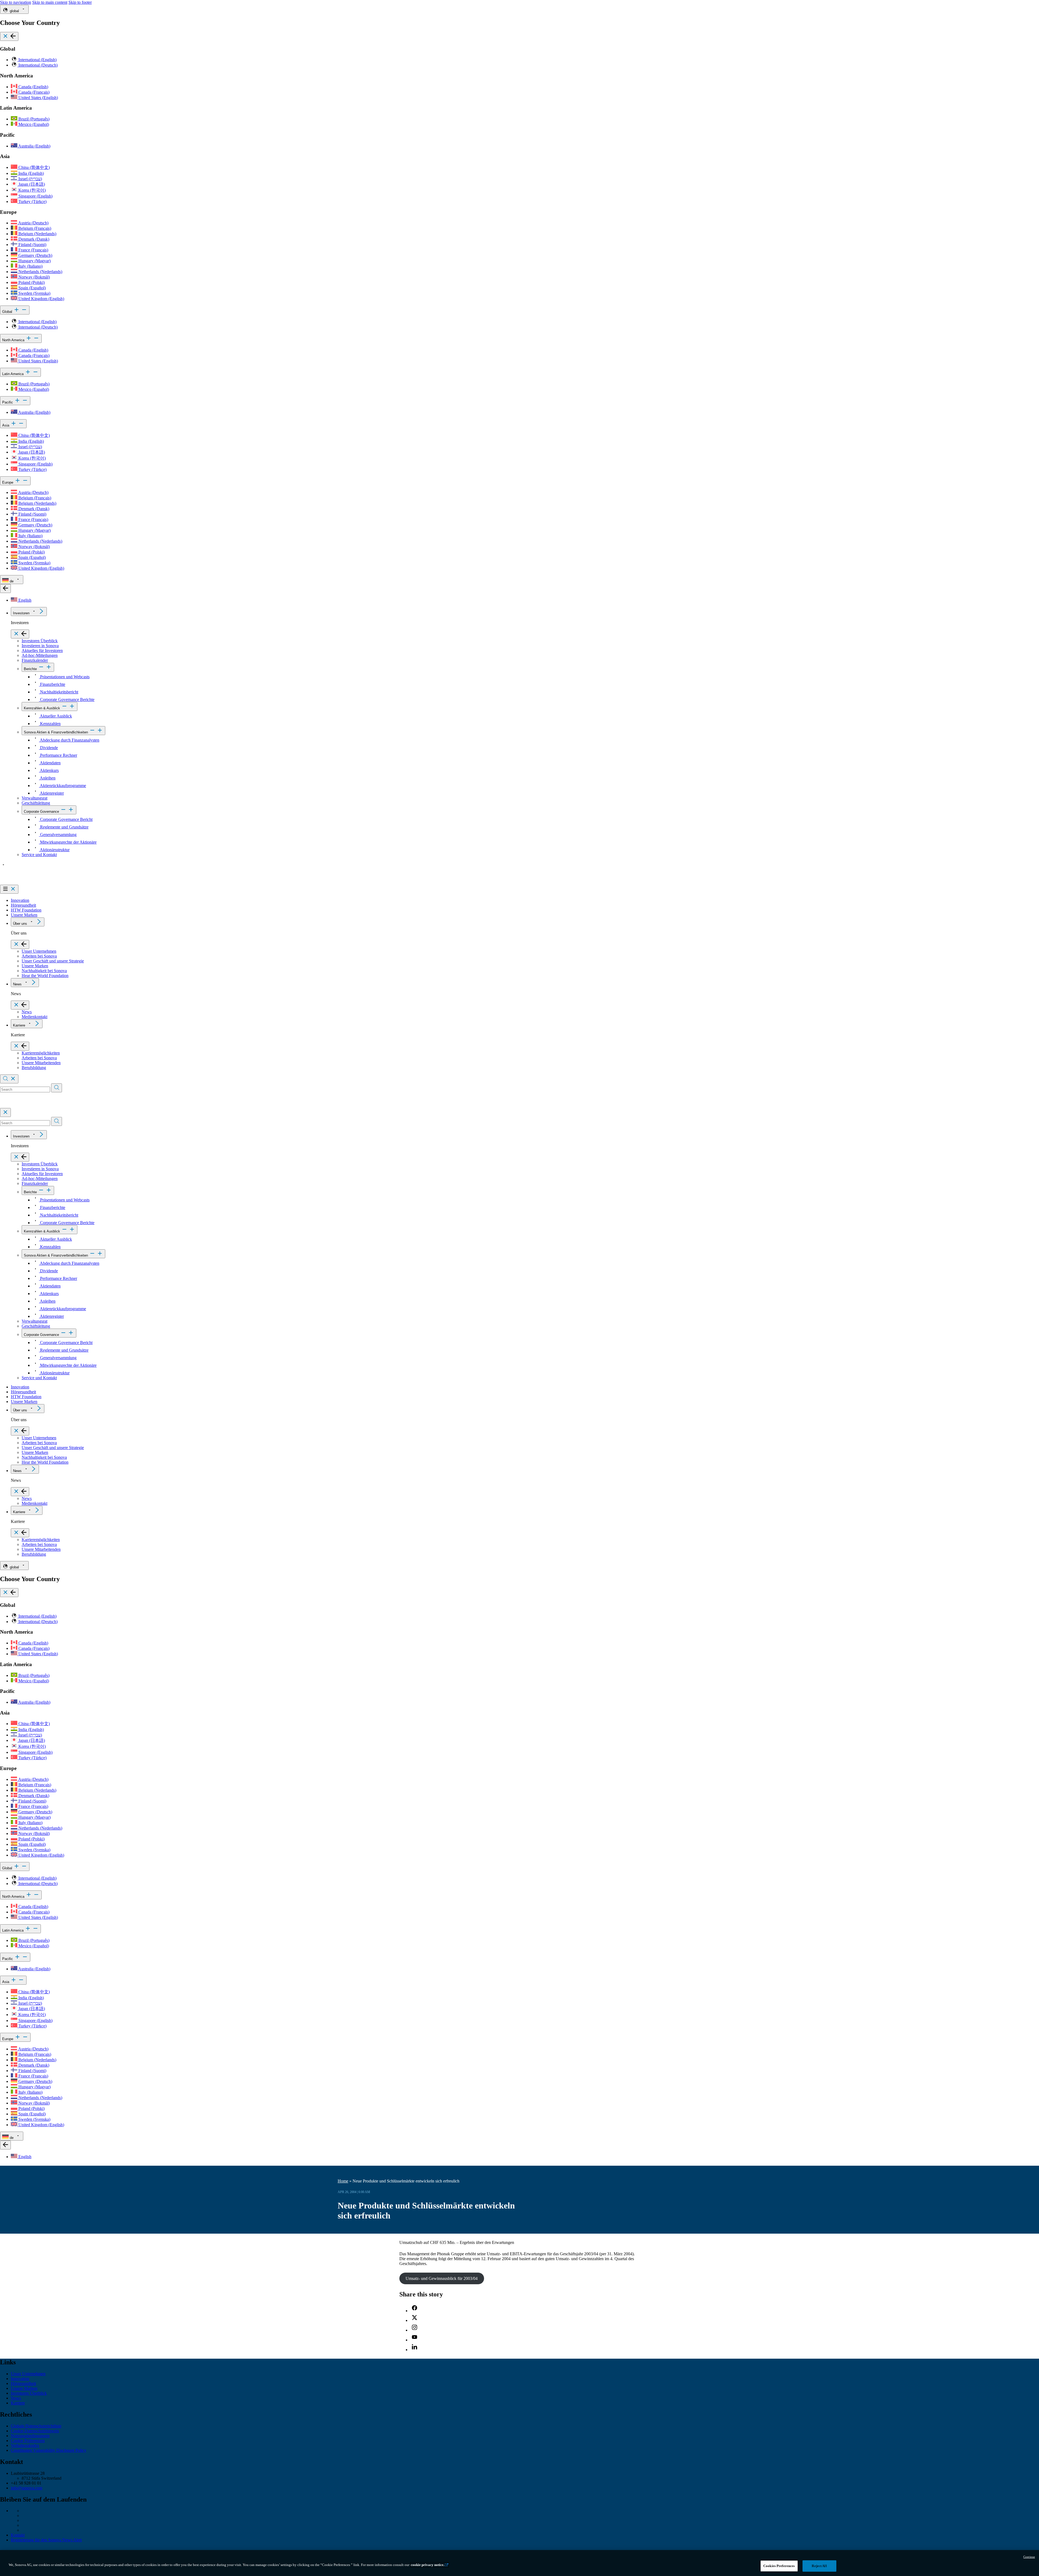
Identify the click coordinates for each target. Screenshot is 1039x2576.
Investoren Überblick (40, 641)
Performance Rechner (58, 755)
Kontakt (18, 2535)
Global (8, 312)
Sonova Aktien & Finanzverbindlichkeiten (56, 732)
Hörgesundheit (23, 905)
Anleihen (47, 778)
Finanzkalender (35, 660)
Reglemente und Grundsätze (64, 827)
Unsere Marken (24, 915)
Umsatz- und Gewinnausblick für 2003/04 (442, 2278)
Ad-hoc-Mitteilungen (40, 655)
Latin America (13, 374)
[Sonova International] (25, 882)
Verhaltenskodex (25, 2445)
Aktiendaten (50, 763)
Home (343, 2181)
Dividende (48, 748)
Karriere (19, 1025)
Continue (1029, 2557)
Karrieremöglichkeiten (41, 1053)
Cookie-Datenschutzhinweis (35, 2431)
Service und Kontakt (39, 855)
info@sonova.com (27, 2488)
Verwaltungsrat (34, 798)
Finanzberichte (52, 684)
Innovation (20, 900)
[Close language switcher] (5, 589)
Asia (6, 425)
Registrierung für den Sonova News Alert (46, 2540)
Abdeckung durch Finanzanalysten (69, 740)
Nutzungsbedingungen (30, 2436)
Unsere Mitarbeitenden (41, 1063)
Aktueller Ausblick (55, 716)
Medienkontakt (34, 1017)
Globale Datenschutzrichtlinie (36, 2426)
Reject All (819, 2566)
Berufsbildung (34, 1068)
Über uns (20, 924)
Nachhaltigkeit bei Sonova (44, 971)
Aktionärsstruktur (54, 850)
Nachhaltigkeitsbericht (59, 692)
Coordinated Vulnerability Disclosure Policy (49, 2450)
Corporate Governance (41, 812)
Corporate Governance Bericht (66, 819)
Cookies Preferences (779, 2566)
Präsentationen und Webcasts (64, 677)
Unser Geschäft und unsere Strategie (53, 961)
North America (14, 340)
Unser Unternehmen (39, 951)
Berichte (30, 669)
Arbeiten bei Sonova (39, 956)
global (14, 11)
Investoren (21, 613)
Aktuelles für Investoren (42, 650)
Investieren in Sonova (40, 646)
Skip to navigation (16, 2)
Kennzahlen (50, 724)
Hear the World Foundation (45, 976)
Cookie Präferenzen (28, 2441)
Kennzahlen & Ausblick (42, 708)
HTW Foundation (26, 910)
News (17, 984)
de (12, 581)
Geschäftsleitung (36, 803)
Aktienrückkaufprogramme (63, 786)
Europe (8, 482)
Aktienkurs (49, 770)
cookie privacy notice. (428, 2565)
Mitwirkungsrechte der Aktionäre (68, 842)
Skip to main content (50, 2)
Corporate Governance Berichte (67, 699)
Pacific (8, 402)
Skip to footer (80, 2)
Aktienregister (51, 793)
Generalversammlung (58, 835)
